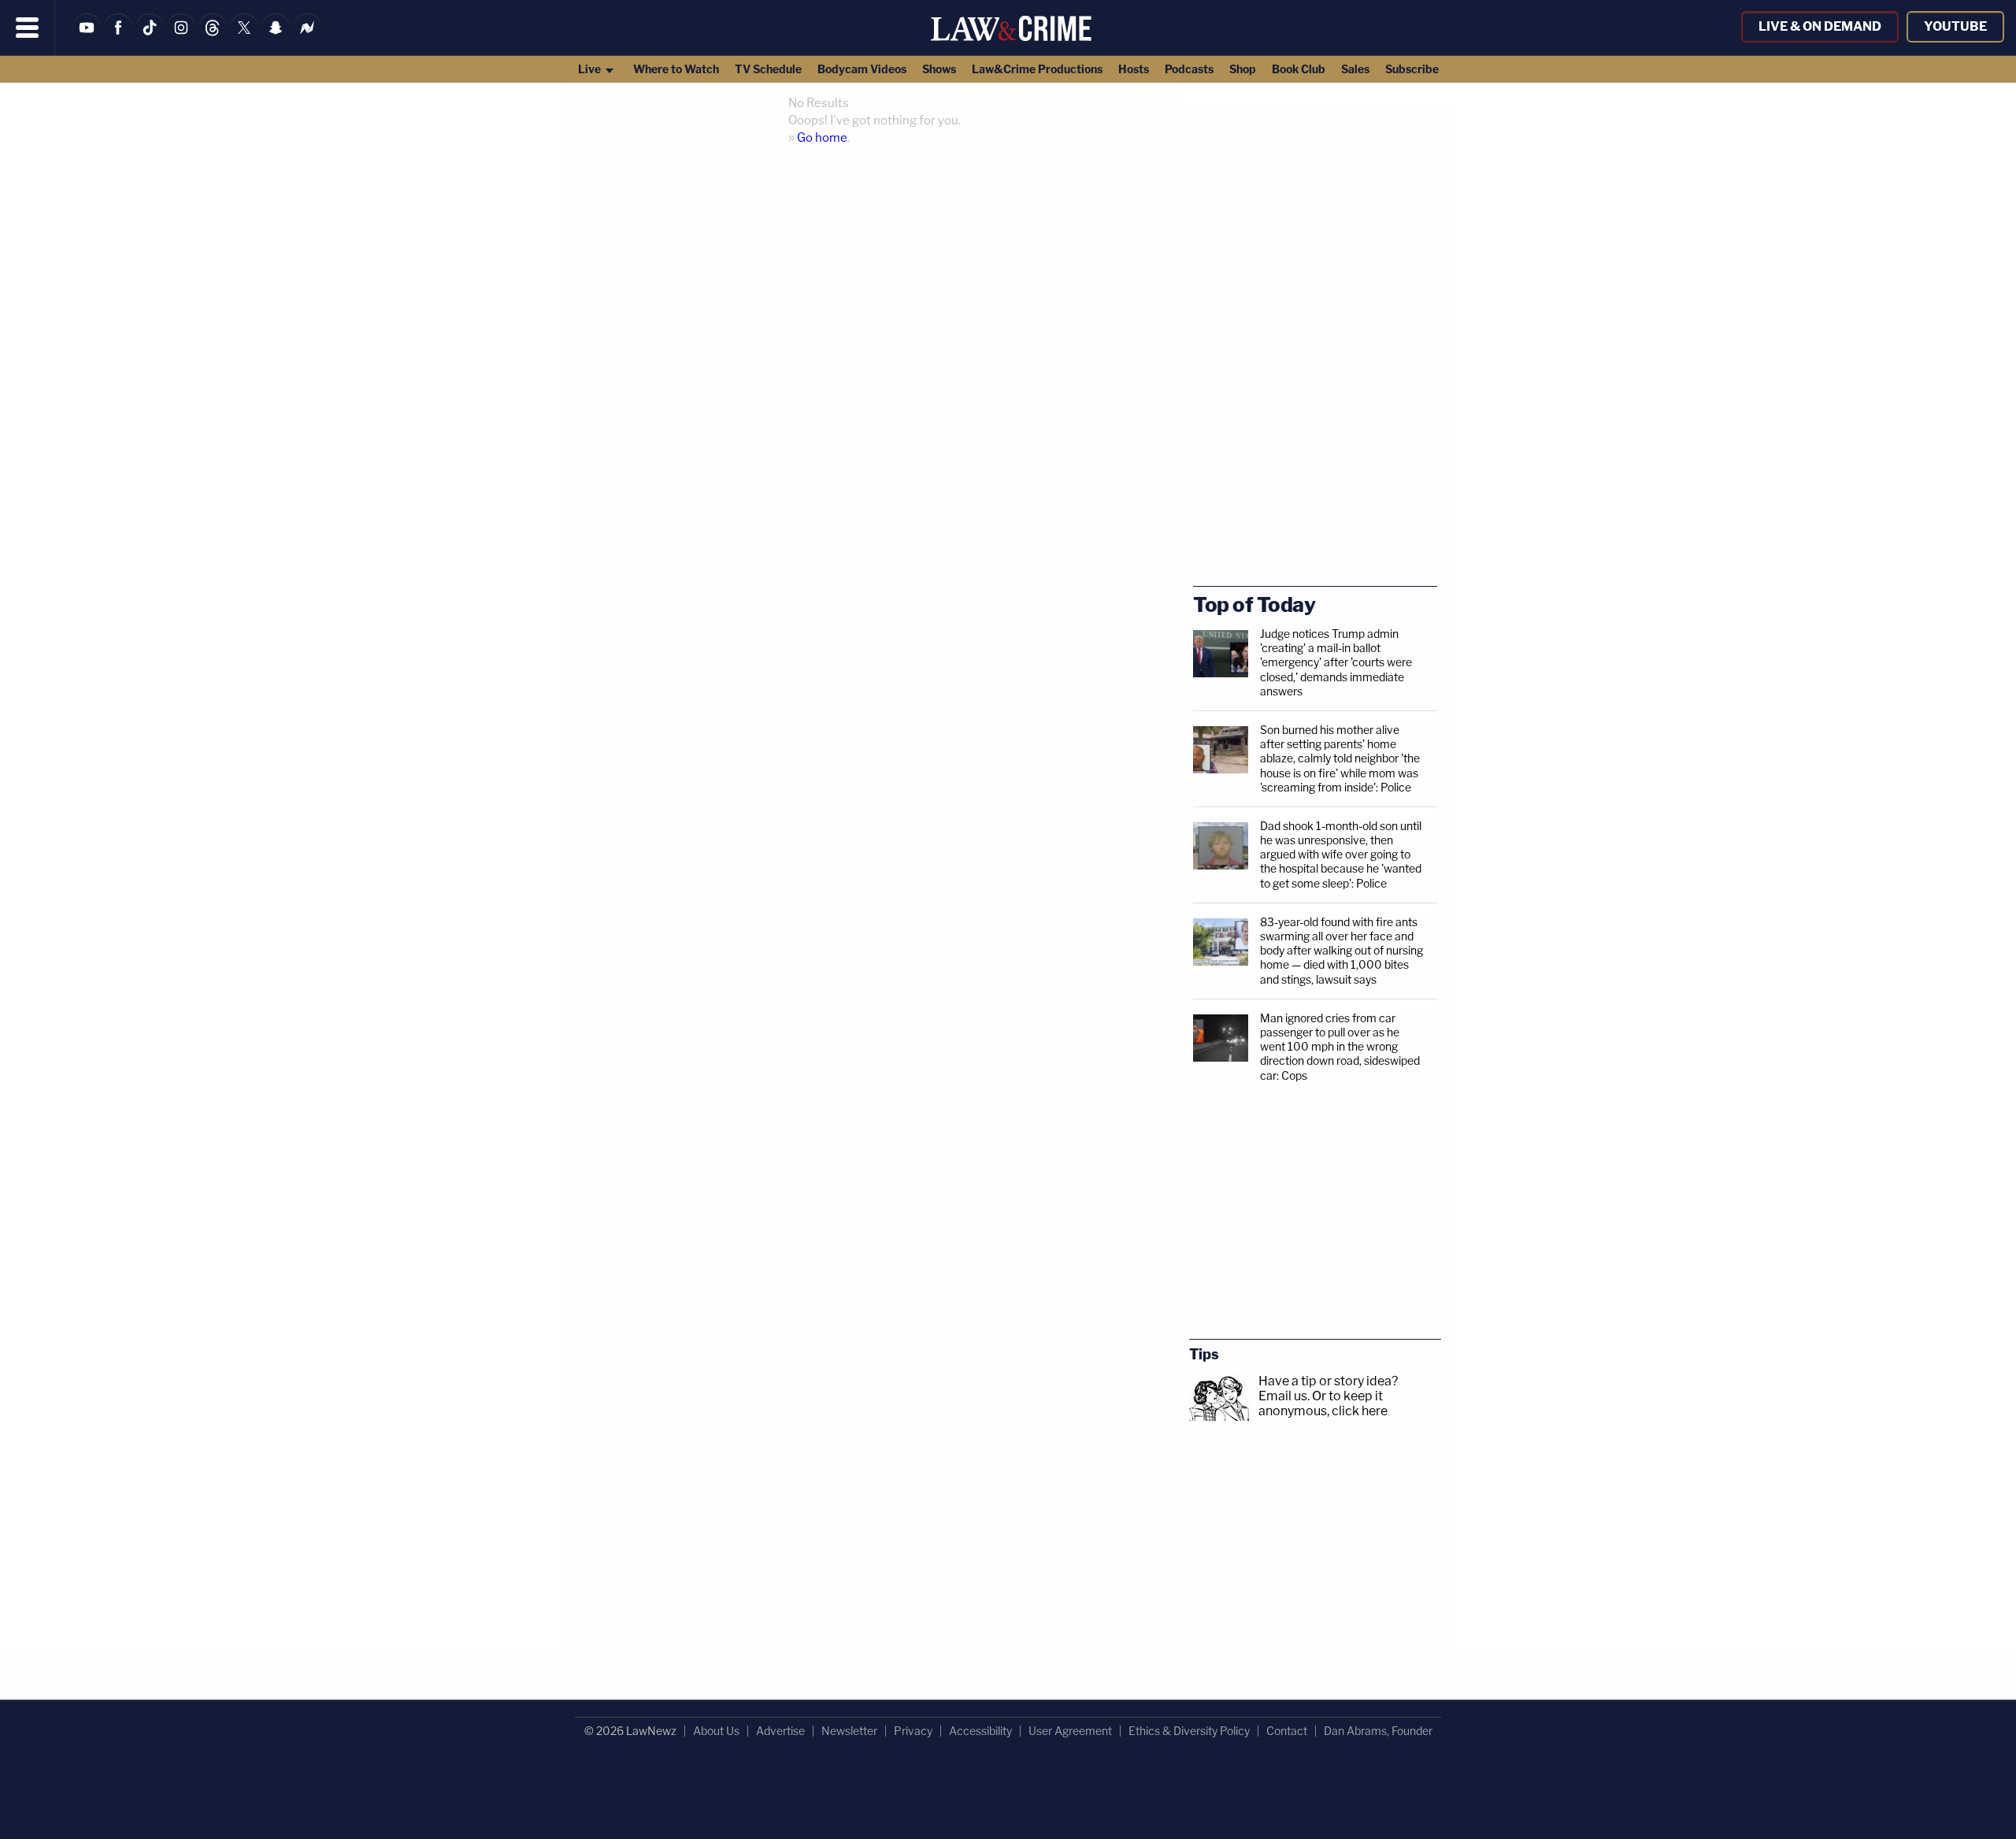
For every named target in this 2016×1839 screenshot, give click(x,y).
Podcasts (1189, 69)
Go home (822, 138)
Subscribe (1412, 69)
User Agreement (1070, 1731)
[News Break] (307, 37)
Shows (939, 69)
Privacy (913, 1731)
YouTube (1955, 26)
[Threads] (213, 37)
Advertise (780, 1731)
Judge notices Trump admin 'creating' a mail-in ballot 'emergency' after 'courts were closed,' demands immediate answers (1336, 662)
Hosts (1134, 69)
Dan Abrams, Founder (1378, 1731)
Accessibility (980, 1731)
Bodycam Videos (862, 69)
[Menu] (28, 28)
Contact (1287, 1731)
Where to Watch (676, 69)
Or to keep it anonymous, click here (1323, 1403)
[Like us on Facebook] (118, 37)
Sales (1355, 69)
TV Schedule (768, 69)
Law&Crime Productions (1037, 69)
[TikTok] (150, 37)
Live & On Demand (1820, 26)
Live (591, 69)
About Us (716, 1731)
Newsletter (849, 1731)
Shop (1243, 69)
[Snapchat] (276, 37)
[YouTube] (87, 37)
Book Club (1299, 69)
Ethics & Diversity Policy (1189, 1731)
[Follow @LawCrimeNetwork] (244, 37)
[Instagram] (181, 37)
